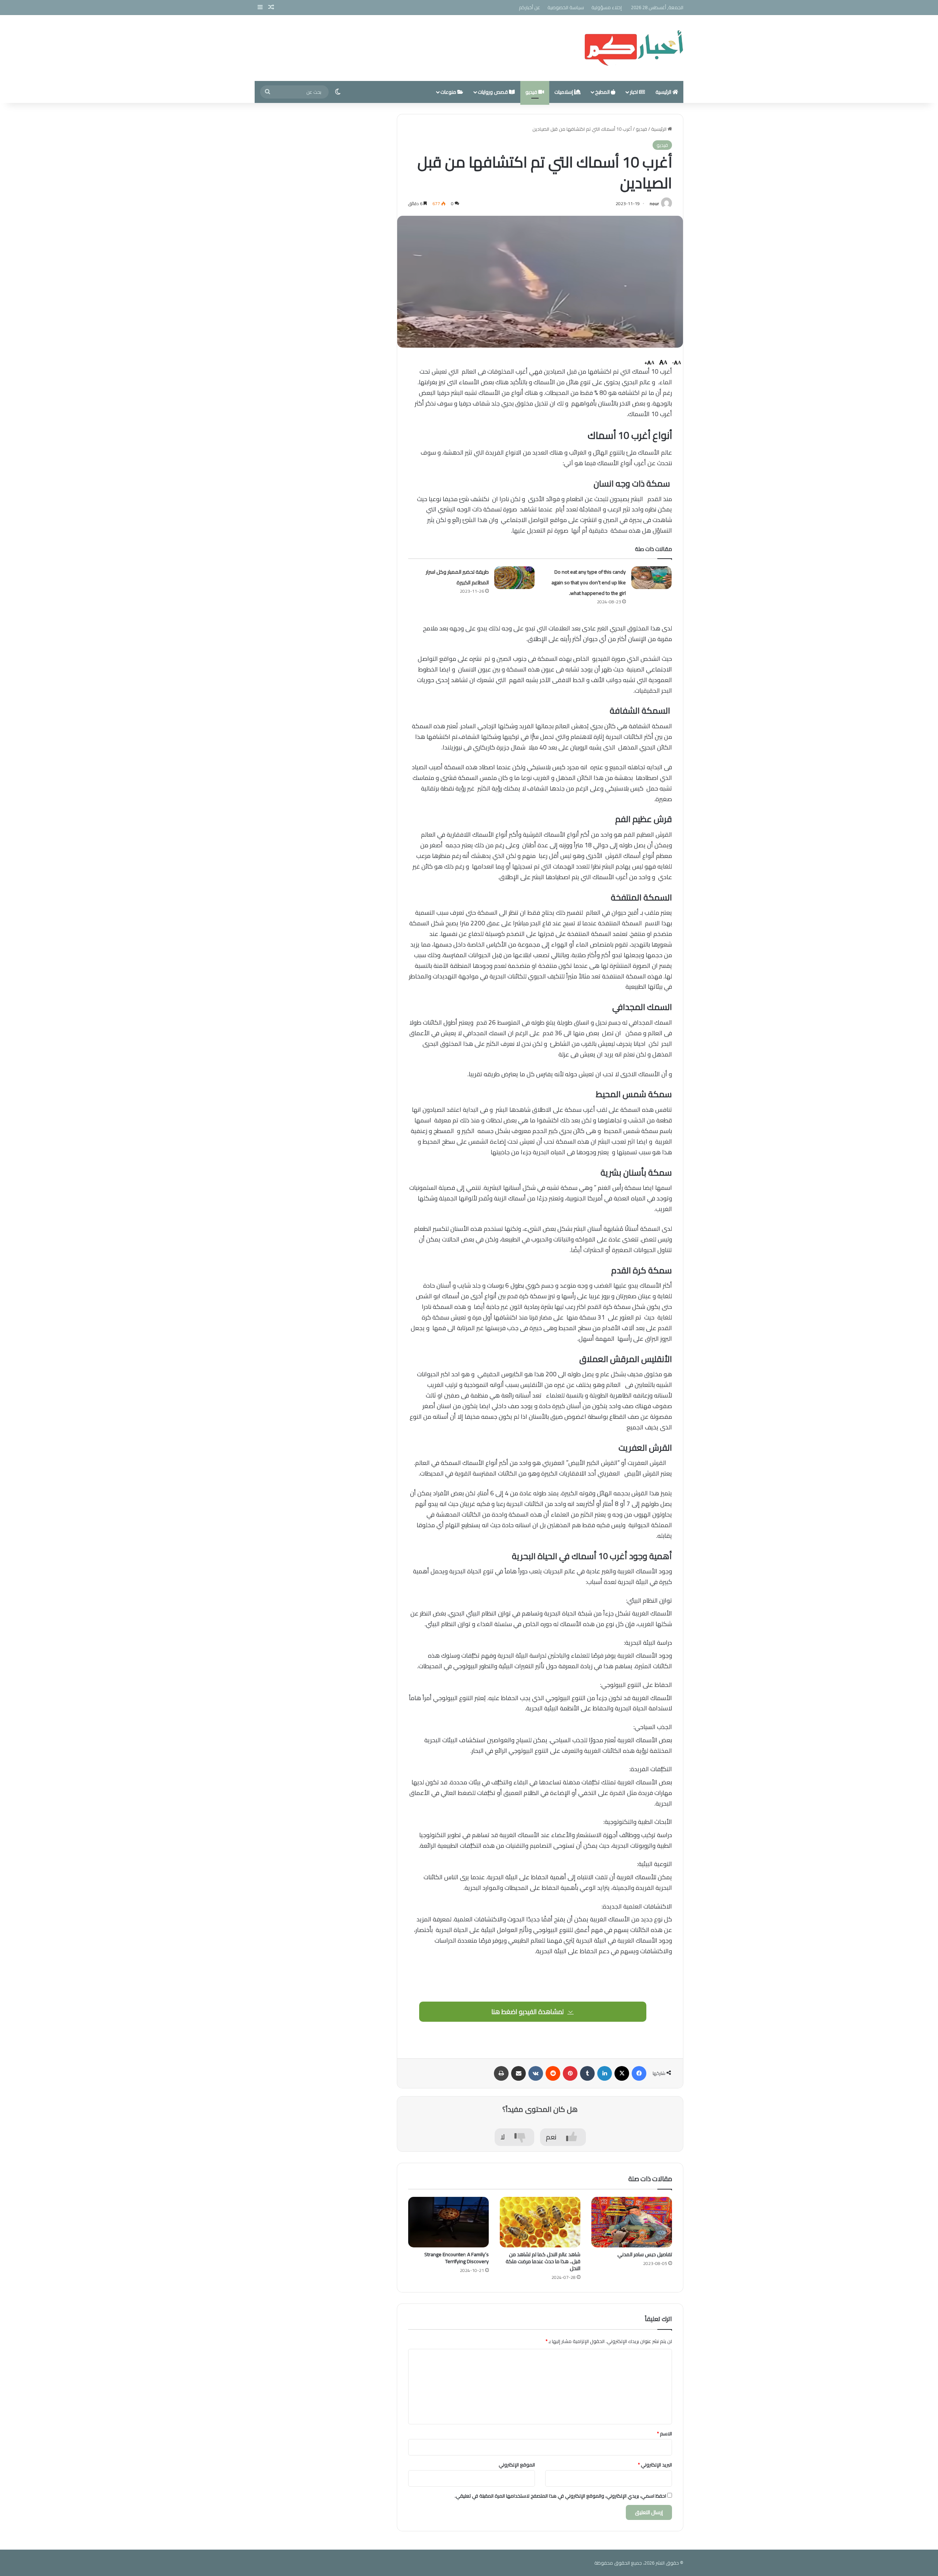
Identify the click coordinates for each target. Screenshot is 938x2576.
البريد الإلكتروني (655, 2465)
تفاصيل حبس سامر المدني (645, 2254)
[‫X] (622, 2073)
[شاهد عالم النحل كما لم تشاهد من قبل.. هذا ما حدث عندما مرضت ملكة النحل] (540, 2222)
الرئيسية (664, 92)
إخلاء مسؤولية (607, 7)
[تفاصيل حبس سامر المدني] (632, 2222)
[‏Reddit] (553, 2073)
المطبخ (603, 92)
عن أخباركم (529, 7)
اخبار (634, 92)
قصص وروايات (493, 92)
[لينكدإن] (605, 2073)
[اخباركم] (634, 48)
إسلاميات (564, 92)
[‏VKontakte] (536, 2073)
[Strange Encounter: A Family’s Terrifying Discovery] (448, 2222)
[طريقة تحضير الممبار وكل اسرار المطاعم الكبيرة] (514, 578)
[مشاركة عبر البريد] (518, 2073)
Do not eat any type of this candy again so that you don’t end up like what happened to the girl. (589, 582)
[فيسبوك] (639, 2073)
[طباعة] (501, 2073)
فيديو (532, 92)
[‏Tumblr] (587, 2073)
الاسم (664, 2433)
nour (654, 203)
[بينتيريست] (570, 2073)
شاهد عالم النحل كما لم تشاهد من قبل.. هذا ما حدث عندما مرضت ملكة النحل (543, 2261)
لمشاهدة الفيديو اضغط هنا (528, 2012)
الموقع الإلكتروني (517, 2465)
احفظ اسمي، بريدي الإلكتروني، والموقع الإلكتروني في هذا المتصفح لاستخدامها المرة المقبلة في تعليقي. (560, 2496)
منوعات (449, 92)
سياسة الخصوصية (566, 7)
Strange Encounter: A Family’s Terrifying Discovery (457, 2258)
